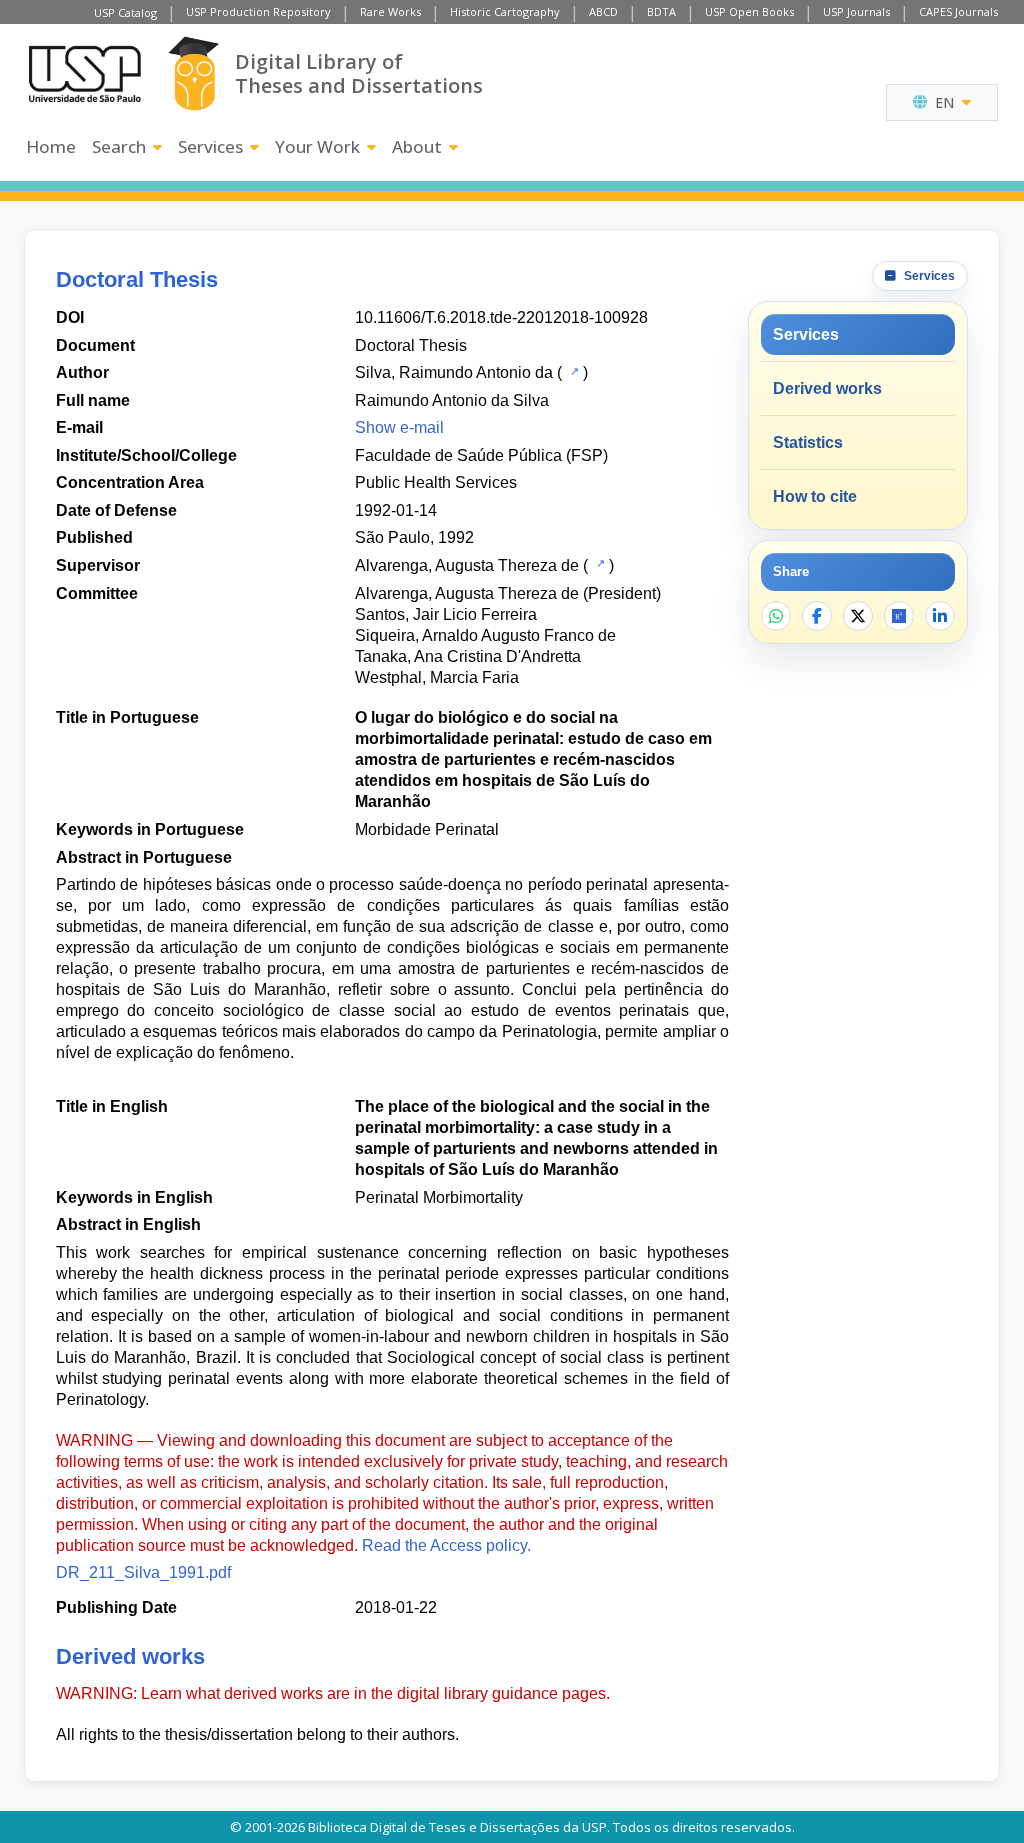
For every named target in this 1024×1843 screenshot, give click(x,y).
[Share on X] (858, 616)
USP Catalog (125, 12)
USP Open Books (749, 11)
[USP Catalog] (572, 371)
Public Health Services (436, 482)
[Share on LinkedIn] (940, 616)
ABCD (603, 11)
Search (119, 146)
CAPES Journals (958, 11)
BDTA (661, 11)
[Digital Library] (193, 73)
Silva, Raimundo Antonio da (454, 372)
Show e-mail (399, 427)
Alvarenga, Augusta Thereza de (467, 565)
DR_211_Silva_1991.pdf (143, 1572)
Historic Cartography (505, 11)
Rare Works (390, 11)
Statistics (808, 442)
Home (51, 146)
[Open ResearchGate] (899, 616)
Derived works (827, 388)
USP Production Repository (258, 11)
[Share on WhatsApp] (776, 616)
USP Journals (856, 11)
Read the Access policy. (446, 1545)
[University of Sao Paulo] (85, 74)
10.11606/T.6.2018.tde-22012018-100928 (501, 317)
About (417, 146)
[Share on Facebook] (817, 616)
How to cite (815, 496)
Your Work (317, 146)
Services (210, 146)
